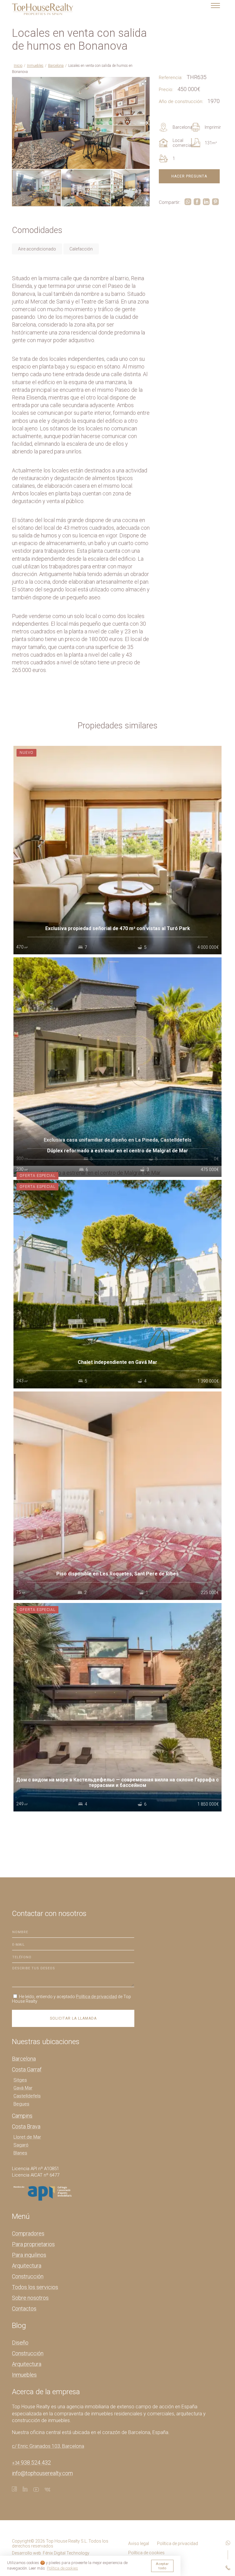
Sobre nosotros (30, 2298)
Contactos (24, 2309)
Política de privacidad (96, 1997)
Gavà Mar (23, 2088)
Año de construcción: (181, 101)
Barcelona (56, 66)
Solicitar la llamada (73, 2018)
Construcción (28, 2276)
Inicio (18, 66)
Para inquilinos (29, 2255)
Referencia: (171, 78)
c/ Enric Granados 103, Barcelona (48, 2446)
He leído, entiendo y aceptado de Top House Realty (71, 1999)
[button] (144, 82)
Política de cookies (146, 2553)
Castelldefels (27, 2096)
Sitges (20, 2080)
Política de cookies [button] (62, 2568)
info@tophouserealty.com (42, 2473)
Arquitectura (27, 2266)
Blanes (20, 2153)
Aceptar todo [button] (162, 2566)
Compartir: (170, 202)
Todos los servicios (35, 2287)
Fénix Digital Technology (66, 2553)
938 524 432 (31, 2462)
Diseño (20, 2343)
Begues (21, 2104)
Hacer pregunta (189, 176)
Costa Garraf (27, 2069)
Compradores (28, 2233)
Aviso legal (139, 2544)
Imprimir (213, 127)
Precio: (166, 90)
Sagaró (21, 2145)
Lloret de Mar (27, 2137)
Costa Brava (26, 2126)
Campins (22, 2116)
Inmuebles (35, 66)
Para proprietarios (33, 2244)
